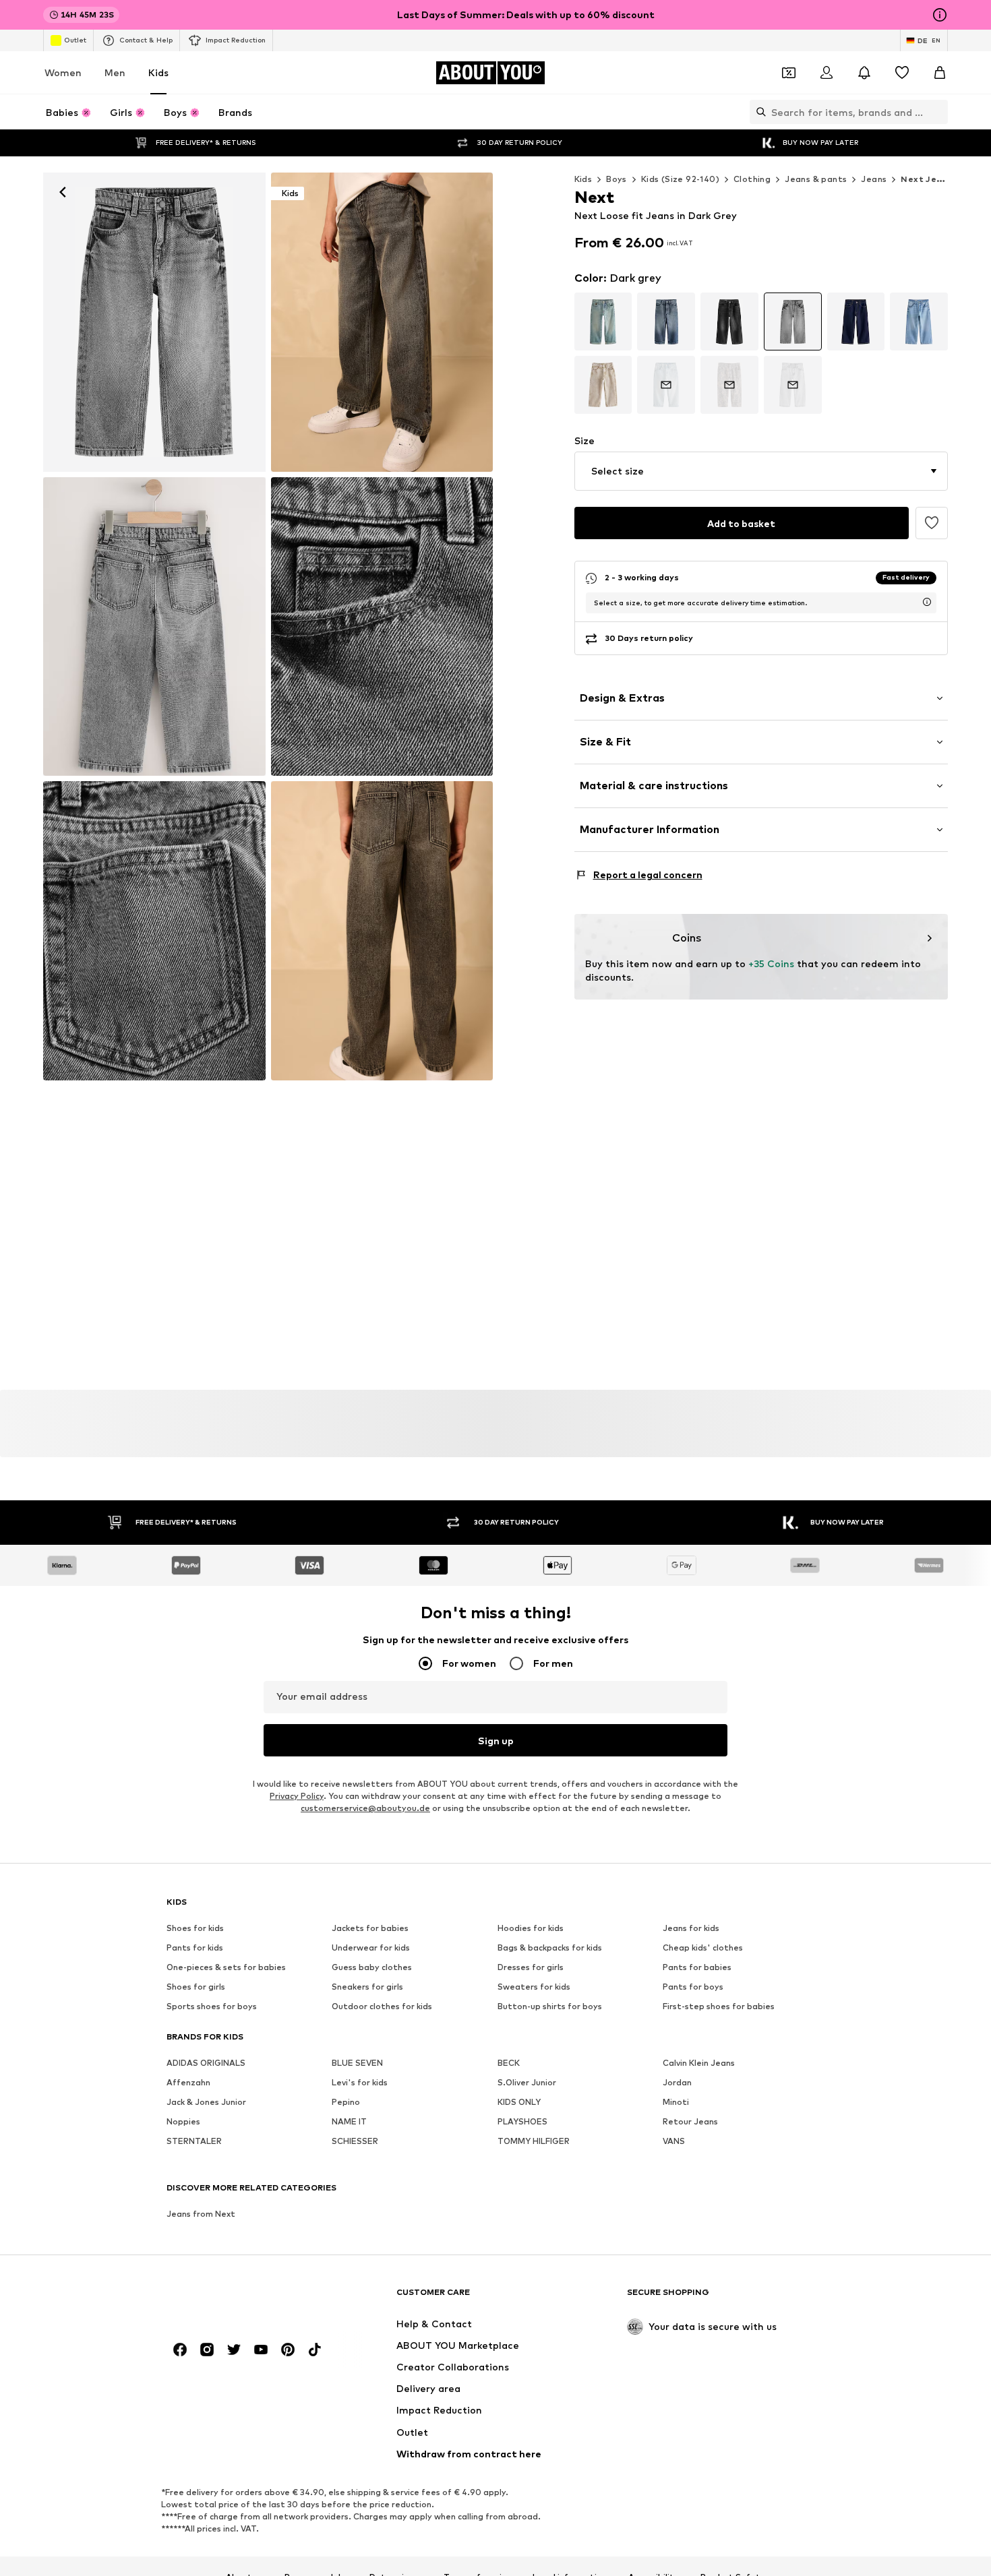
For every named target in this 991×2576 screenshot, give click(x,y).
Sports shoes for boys (212, 2006)
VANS (674, 2141)
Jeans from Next (201, 2214)
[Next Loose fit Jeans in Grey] (154, 627)
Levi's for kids (360, 2082)
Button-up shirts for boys (550, 2006)
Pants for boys (693, 1987)
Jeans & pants (816, 179)
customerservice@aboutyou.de (365, 1808)
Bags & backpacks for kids (550, 1948)
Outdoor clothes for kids (382, 2006)
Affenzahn (188, 2082)
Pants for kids (195, 1948)
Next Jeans (926, 179)
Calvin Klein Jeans (699, 2063)
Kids (158, 72)
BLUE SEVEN (357, 2063)
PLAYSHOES (522, 2121)
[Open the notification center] (864, 73)
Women (63, 72)
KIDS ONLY (519, 2102)
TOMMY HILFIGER (534, 2141)
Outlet (75, 40)
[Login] (827, 73)
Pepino (346, 2102)
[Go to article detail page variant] (603, 321)
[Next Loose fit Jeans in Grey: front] (154, 322)
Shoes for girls (196, 1987)
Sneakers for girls (367, 1987)
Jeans (874, 179)
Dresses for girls (531, 1967)
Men (115, 72)
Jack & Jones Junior (206, 2102)
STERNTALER (194, 2141)
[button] (761, 471)
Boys (617, 179)
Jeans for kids (691, 1928)
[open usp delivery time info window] (927, 602)
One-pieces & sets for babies (226, 1967)
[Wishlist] (902, 73)
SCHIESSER (355, 2141)
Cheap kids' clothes (703, 1948)
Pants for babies (697, 1967)
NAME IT (349, 2121)
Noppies (183, 2121)
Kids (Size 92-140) (680, 179)
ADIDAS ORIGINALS (206, 2063)
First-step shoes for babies (719, 2006)
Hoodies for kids (531, 1928)
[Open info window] (940, 15)
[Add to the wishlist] (932, 523)
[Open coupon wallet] (789, 73)
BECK (509, 2063)
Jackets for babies (370, 1928)
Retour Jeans (690, 2121)
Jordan (677, 2082)
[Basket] (940, 73)
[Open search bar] (758, 112)
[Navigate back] (63, 192)
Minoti (676, 2102)
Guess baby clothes (372, 1967)
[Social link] (180, 2350)
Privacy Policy (297, 1796)
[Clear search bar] (938, 112)
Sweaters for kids (534, 1987)
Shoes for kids (195, 1928)
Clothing (752, 179)
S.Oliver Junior (527, 2082)
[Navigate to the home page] (240, 2299)
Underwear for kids (371, 1948)
